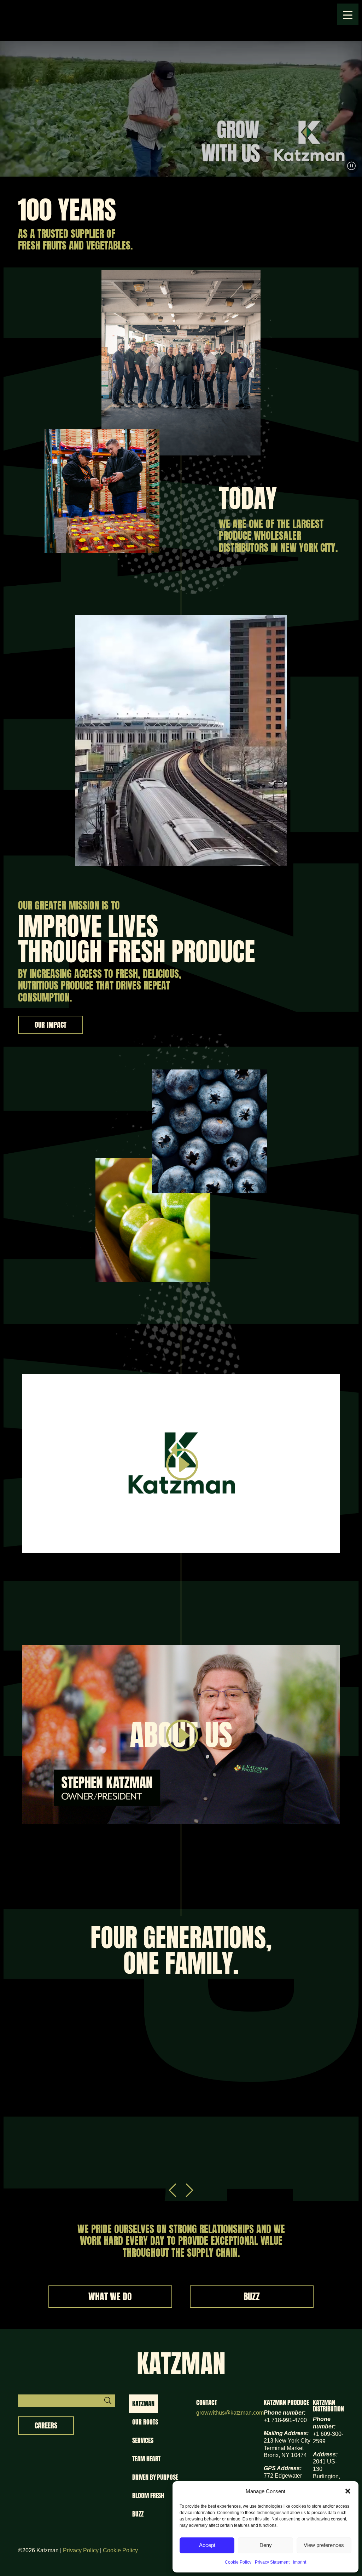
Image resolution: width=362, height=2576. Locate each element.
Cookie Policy (238, 2562)
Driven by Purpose (155, 2477)
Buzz (252, 2296)
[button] (348, 2491)
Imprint (300, 2562)
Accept (207, 2545)
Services (143, 2440)
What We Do (110, 2296)
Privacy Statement (272, 2562)
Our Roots (145, 2422)
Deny (266, 2545)
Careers (46, 2425)
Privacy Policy (81, 2550)
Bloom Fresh (148, 2495)
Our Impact (51, 1025)
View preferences (324, 2545)
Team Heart (146, 2459)
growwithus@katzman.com (230, 2413)
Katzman (143, 2403)
